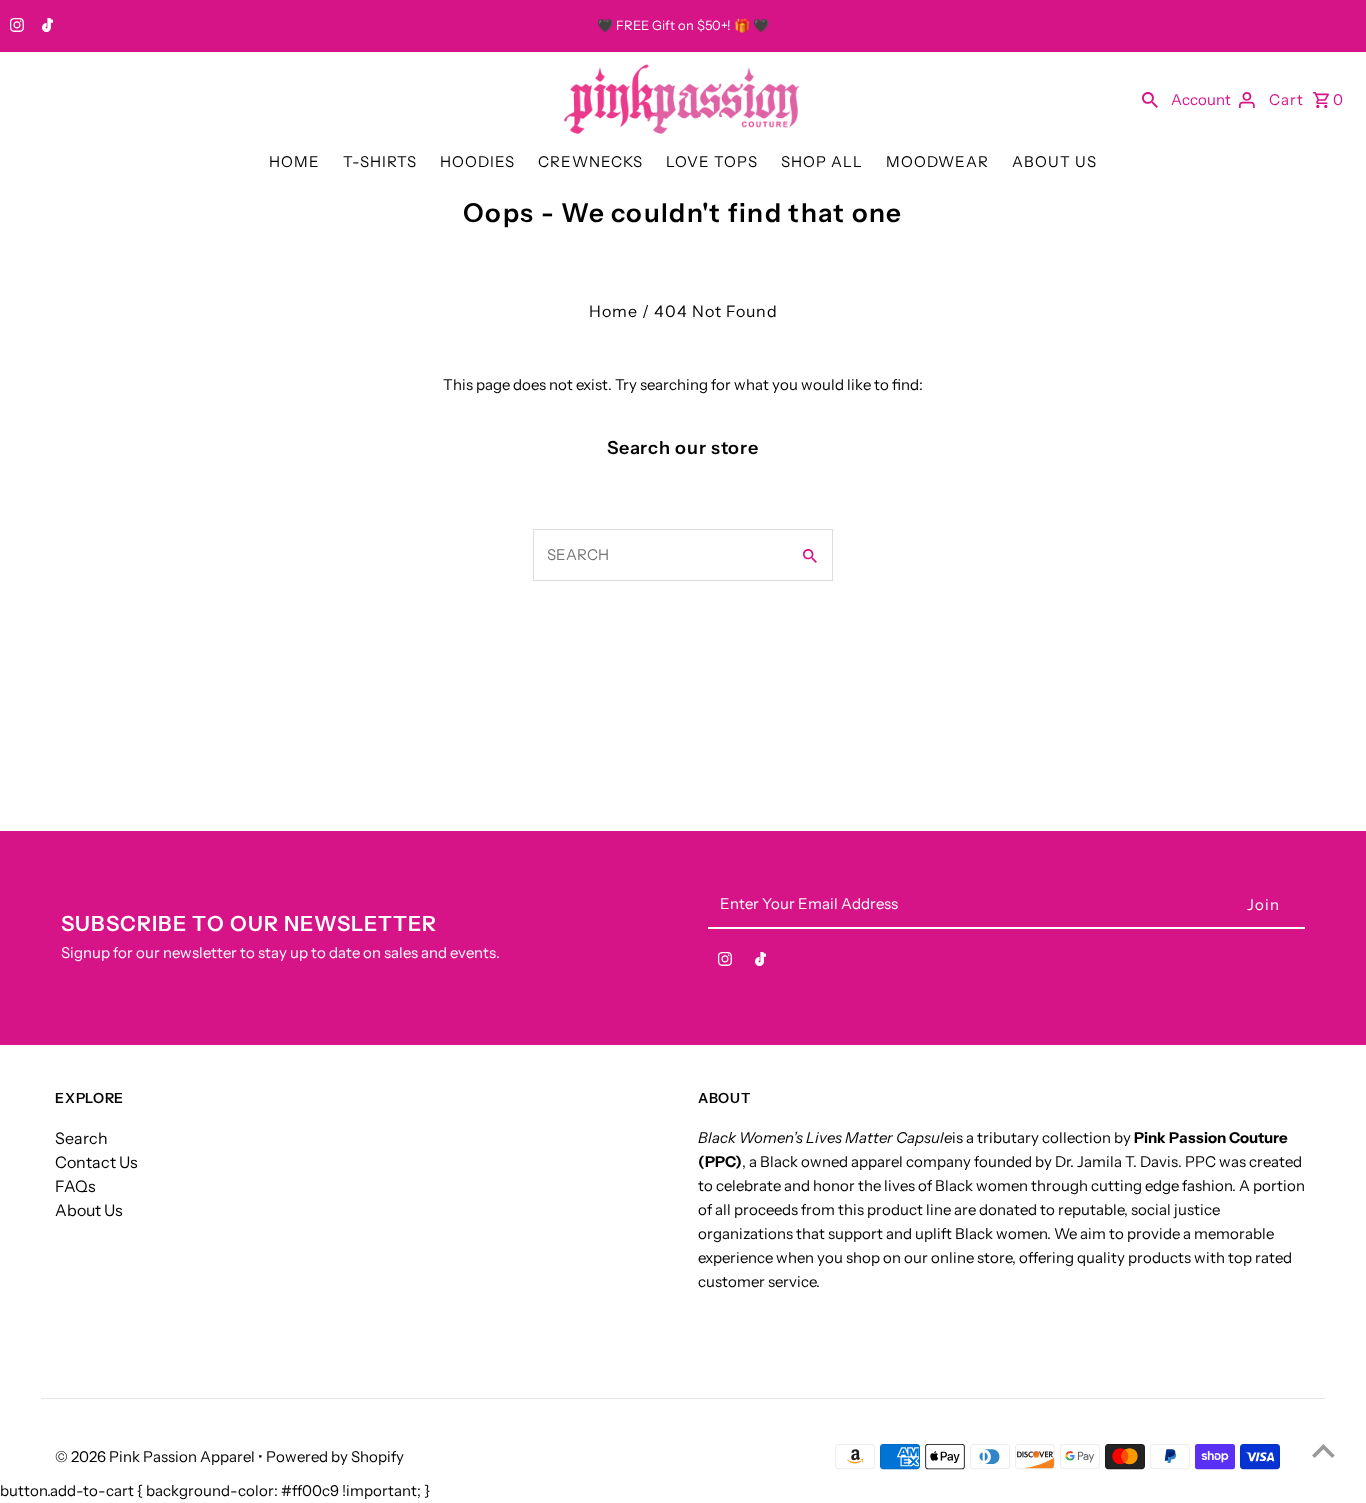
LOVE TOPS (712, 161)
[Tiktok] (45, 27)
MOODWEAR (937, 161)
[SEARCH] (1150, 99)
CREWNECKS (590, 161)
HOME (294, 161)
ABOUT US (1054, 161)
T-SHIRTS (380, 161)
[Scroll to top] (1323, 1450)
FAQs (75, 1186)
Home (613, 311)
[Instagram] (14, 27)
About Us (89, 1210)
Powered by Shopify (335, 1456)
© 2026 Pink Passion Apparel (156, 1456)
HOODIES (477, 161)
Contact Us (96, 1162)
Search (81, 1138)
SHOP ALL (822, 161)
